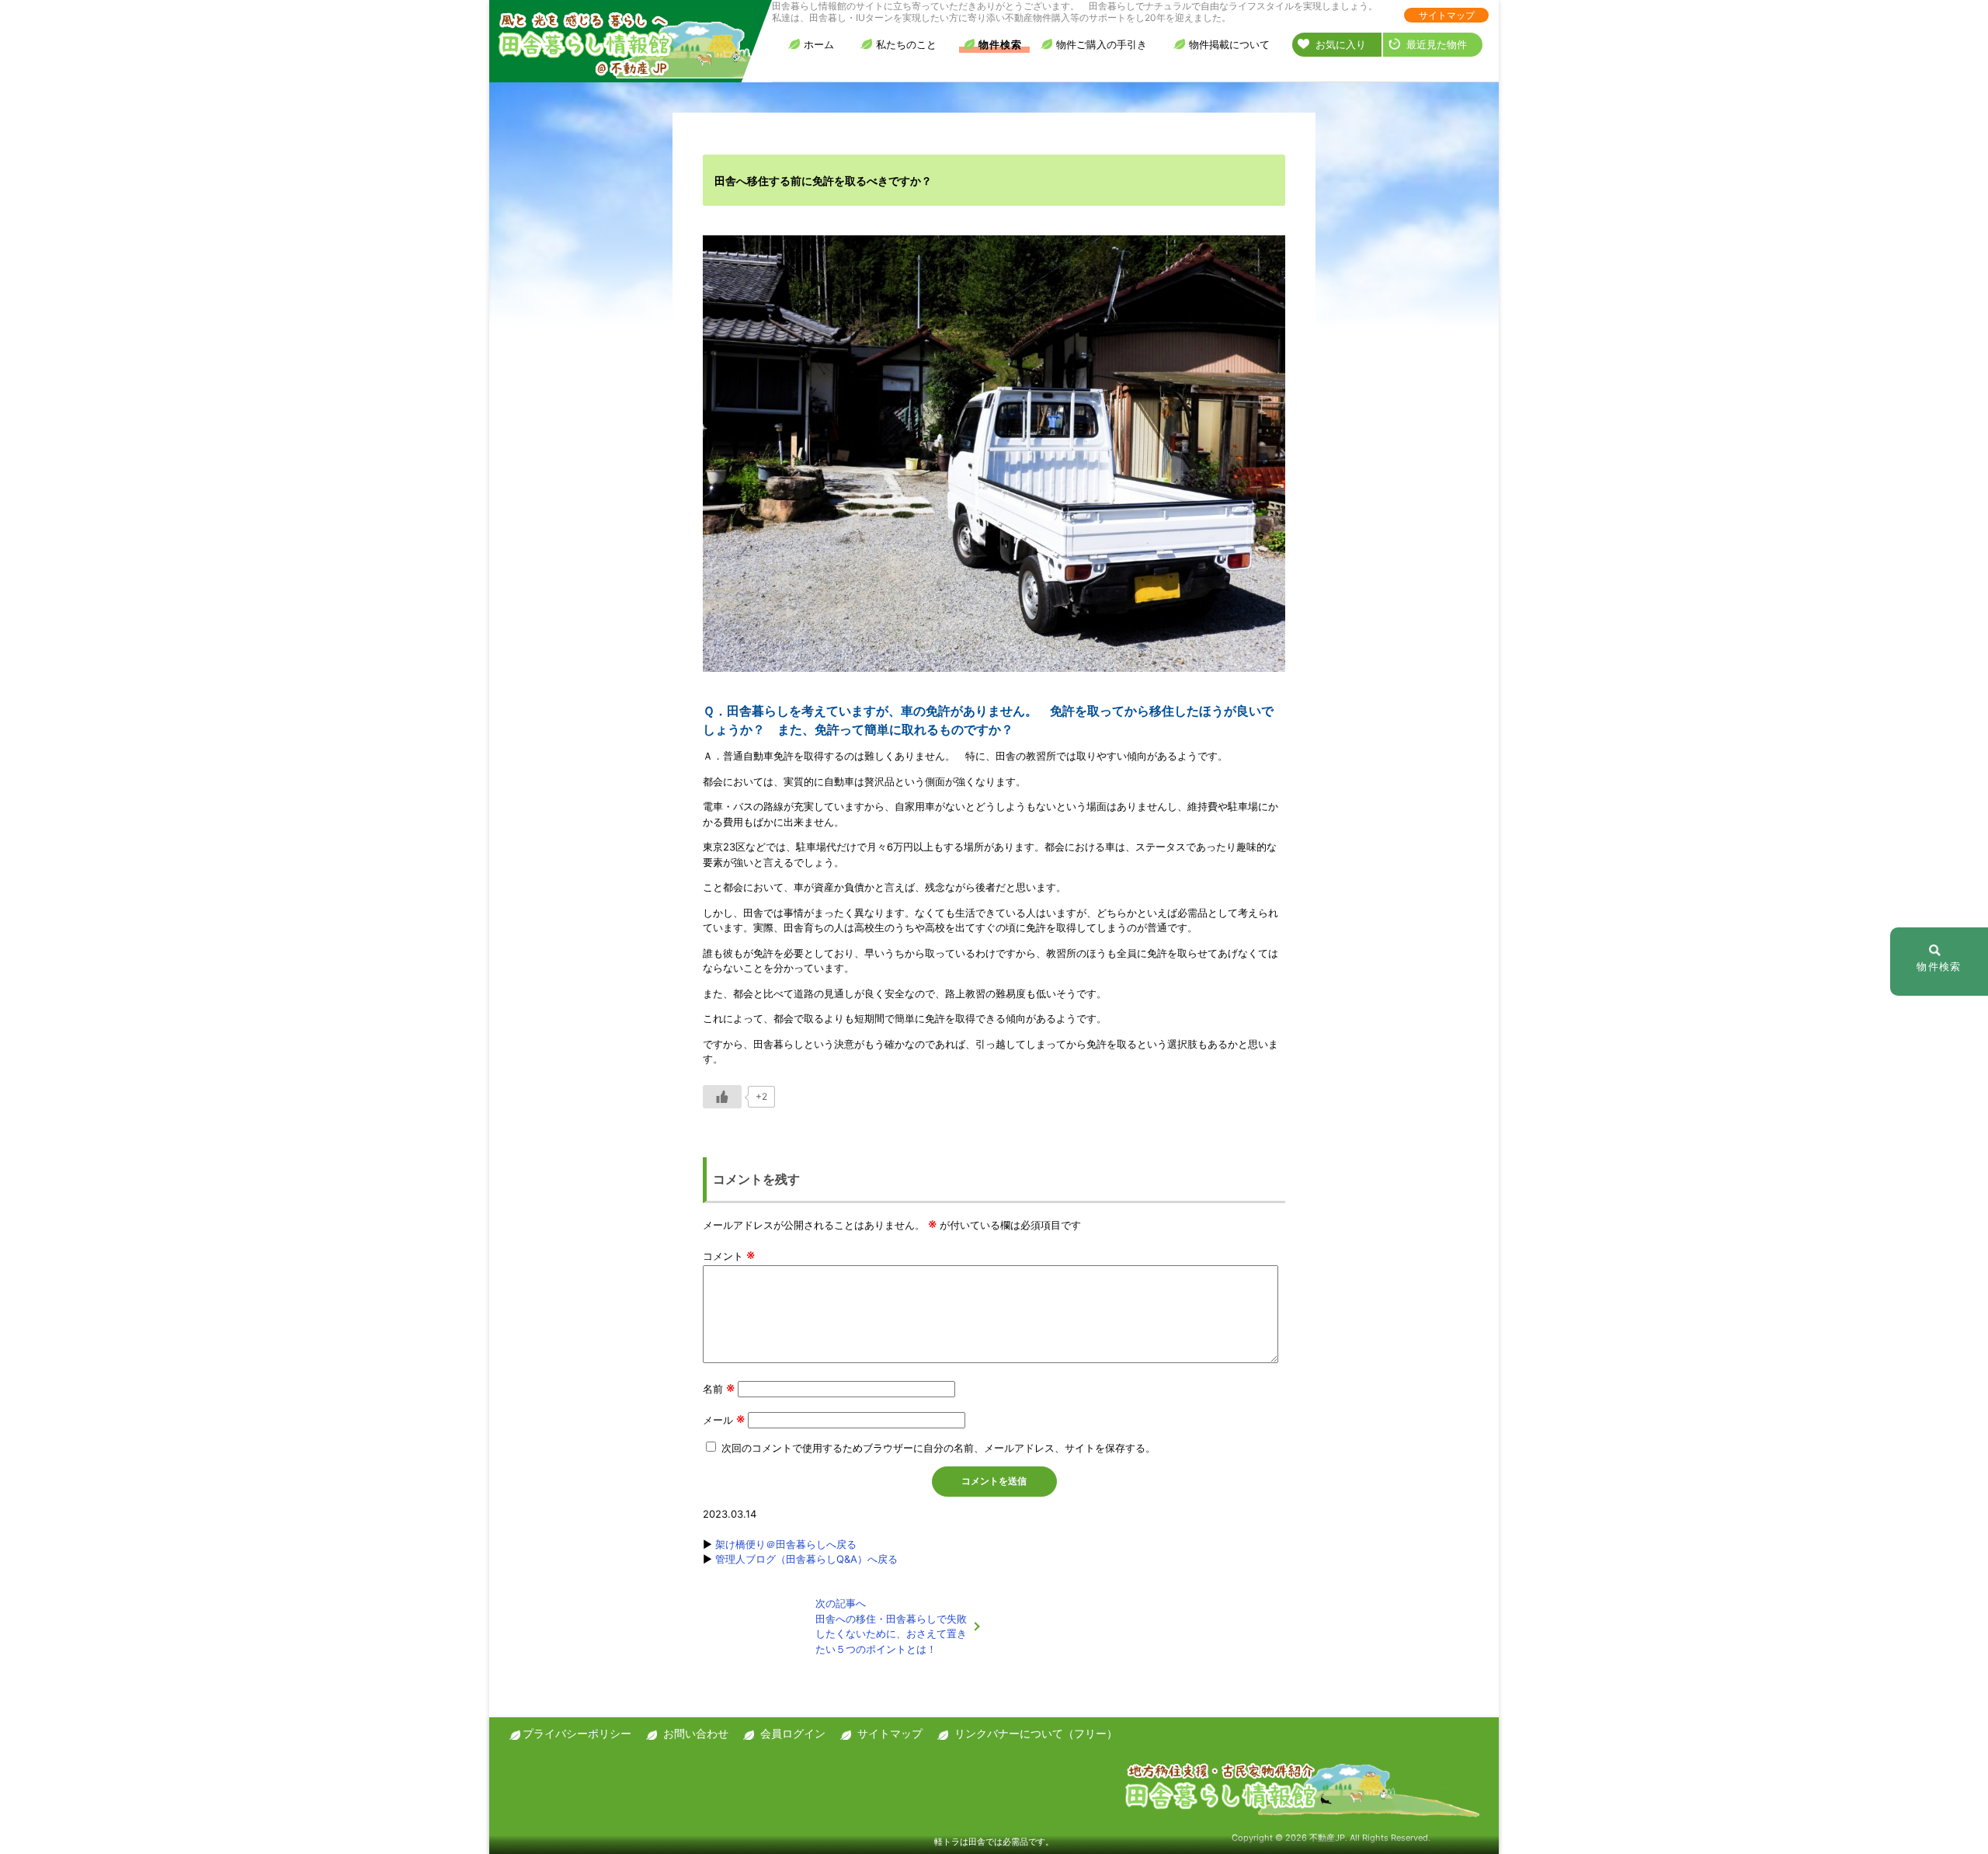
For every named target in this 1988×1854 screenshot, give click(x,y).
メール (724, 1420)
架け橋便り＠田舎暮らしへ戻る (786, 1544)
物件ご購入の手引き (1102, 44)
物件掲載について (1229, 44)
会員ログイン (793, 1733)
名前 (719, 1389)
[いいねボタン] (722, 1097)
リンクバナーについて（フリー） (1036, 1733)
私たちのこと (906, 44)
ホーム (819, 44)
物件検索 (1000, 44)
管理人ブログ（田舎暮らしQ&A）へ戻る (806, 1559)
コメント (729, 1256)
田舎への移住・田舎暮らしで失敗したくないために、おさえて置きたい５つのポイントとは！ (891, 1626)
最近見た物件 (1437, 44)
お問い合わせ (696, 1733)
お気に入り (1341, 44)
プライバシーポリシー (577, 1733)
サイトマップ (1447, 15)
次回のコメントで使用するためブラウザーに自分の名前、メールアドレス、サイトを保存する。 (938, 1448)
